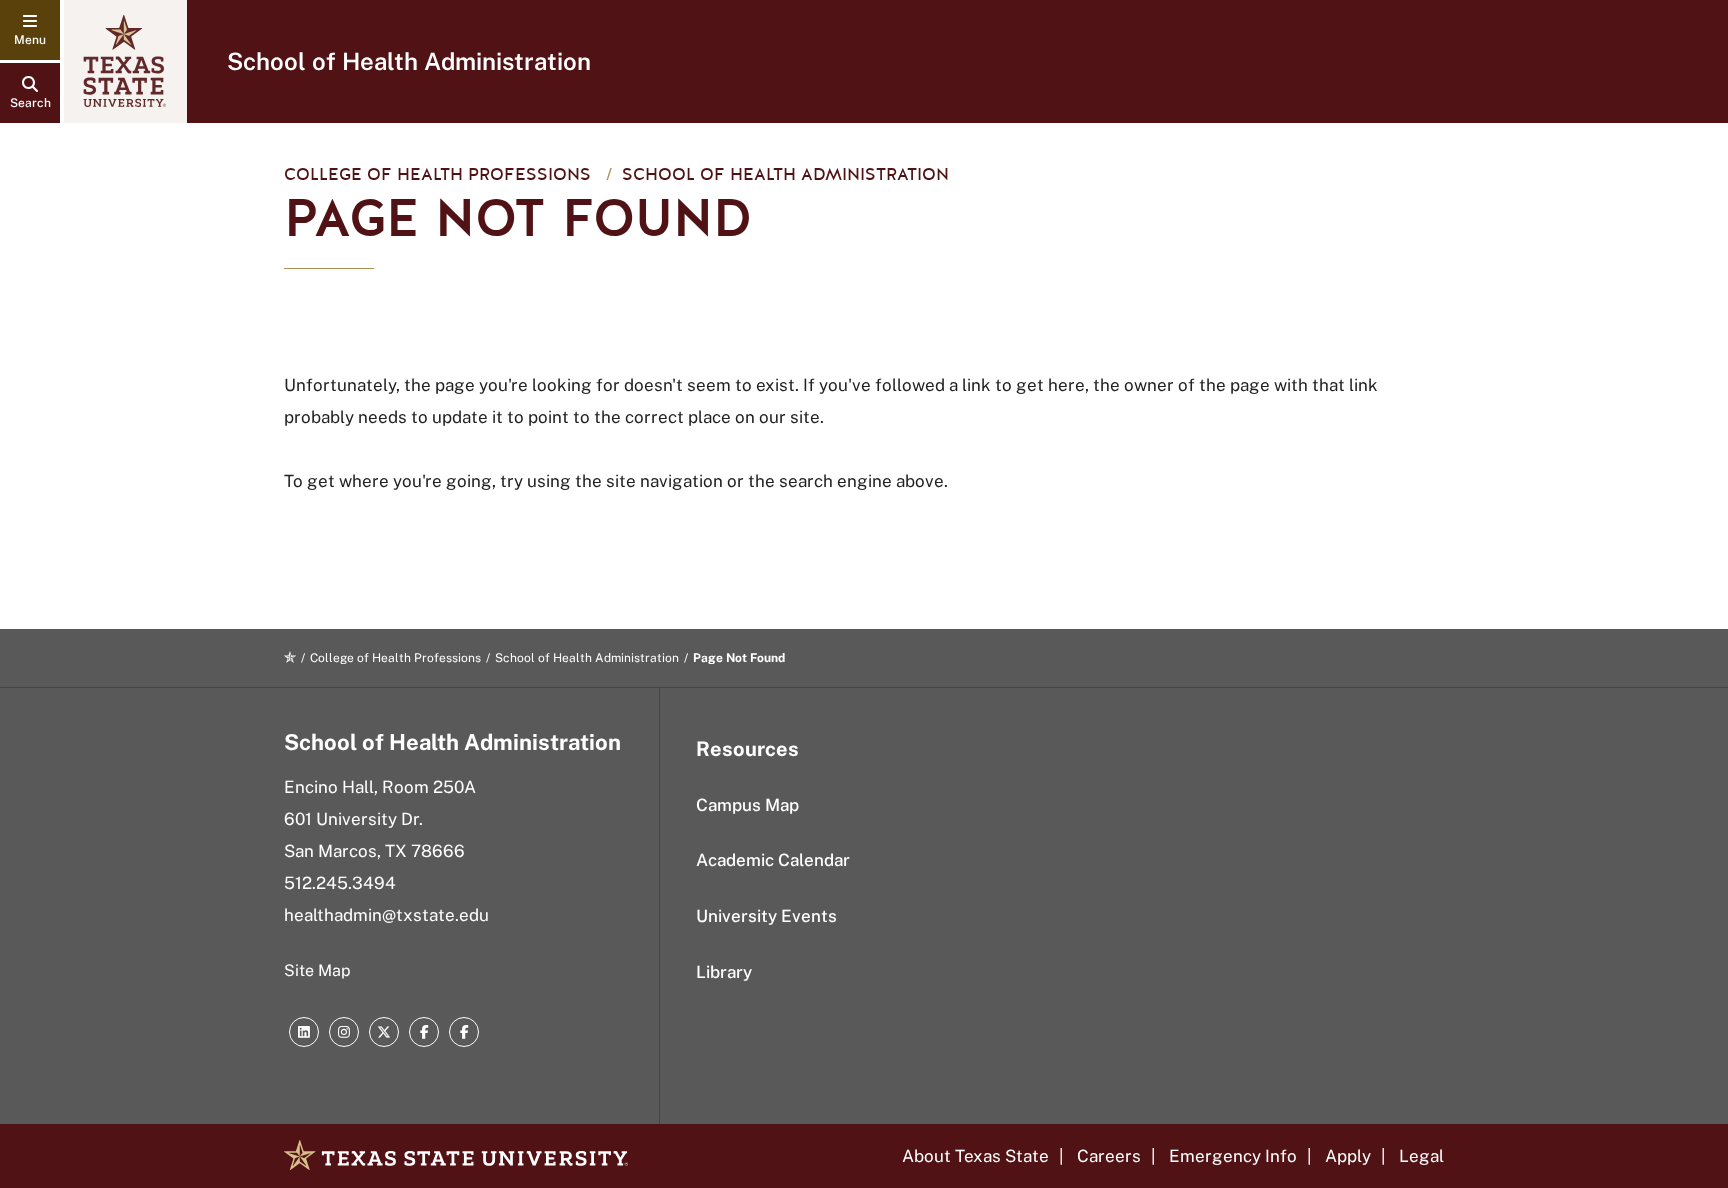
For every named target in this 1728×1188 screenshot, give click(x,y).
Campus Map (747, 805)
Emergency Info (1233, 1156)
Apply (1348, 1156)
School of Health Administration (409, 61)
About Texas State (975, 1156)
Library (724, 972)
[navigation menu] (30, 30)
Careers (1109, 1156)
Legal (1421, 1156)
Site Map (317, 970)
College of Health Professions (437, 174)
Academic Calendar (773, 860)
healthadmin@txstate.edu (386, 915)
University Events (766, 916)
